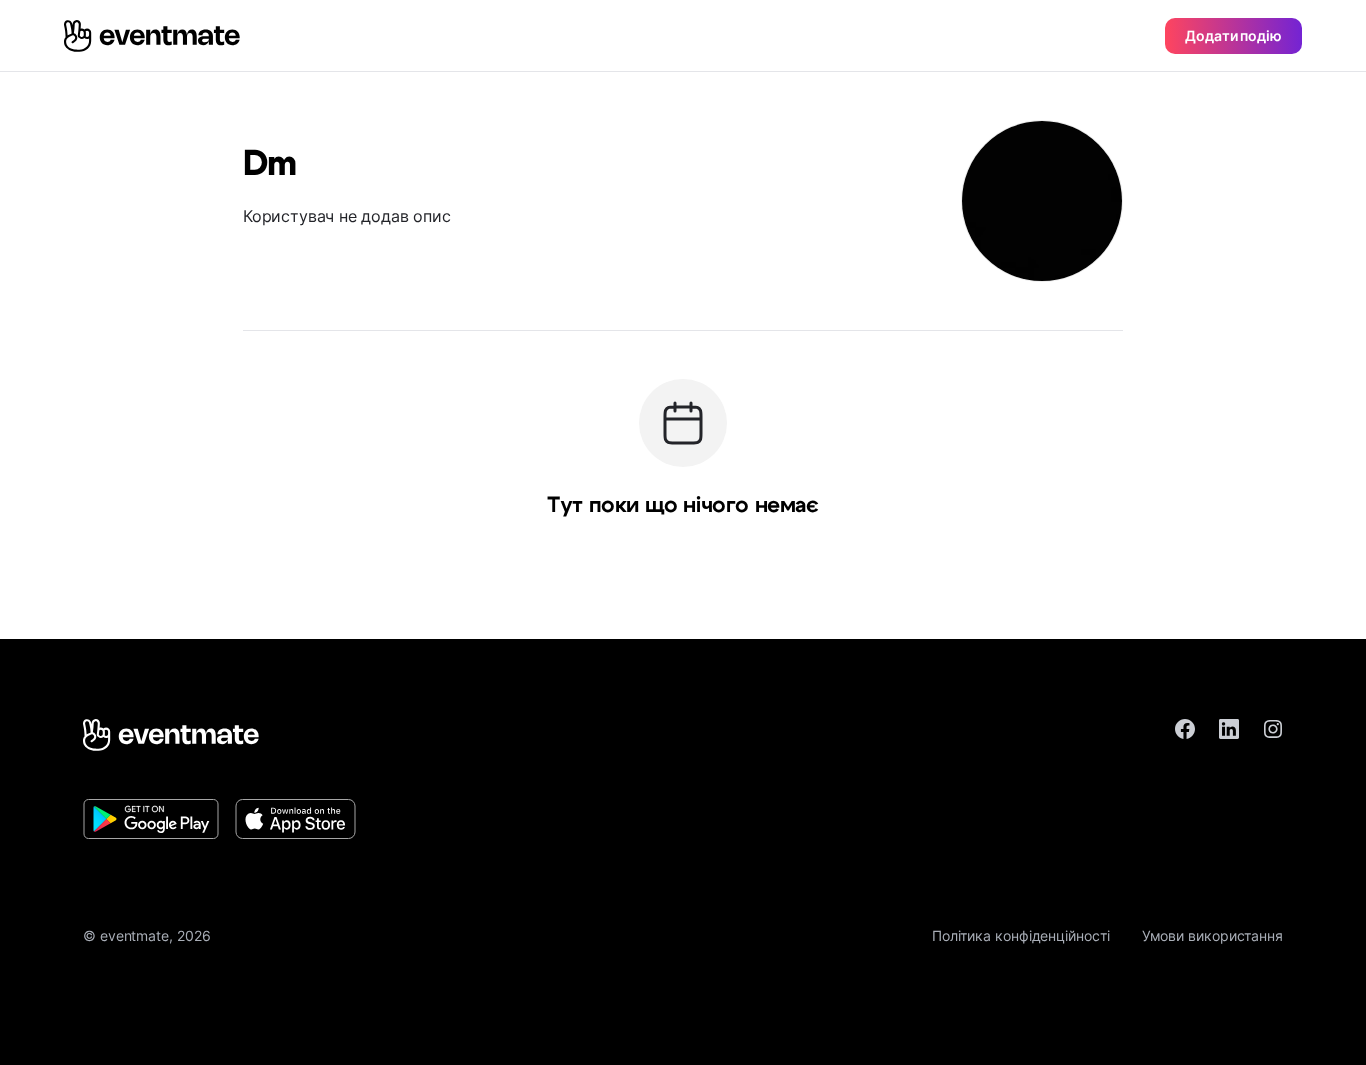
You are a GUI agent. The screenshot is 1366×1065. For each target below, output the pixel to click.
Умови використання (1212, 935)
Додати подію (1233, 35)
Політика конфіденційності (1021, 935)
